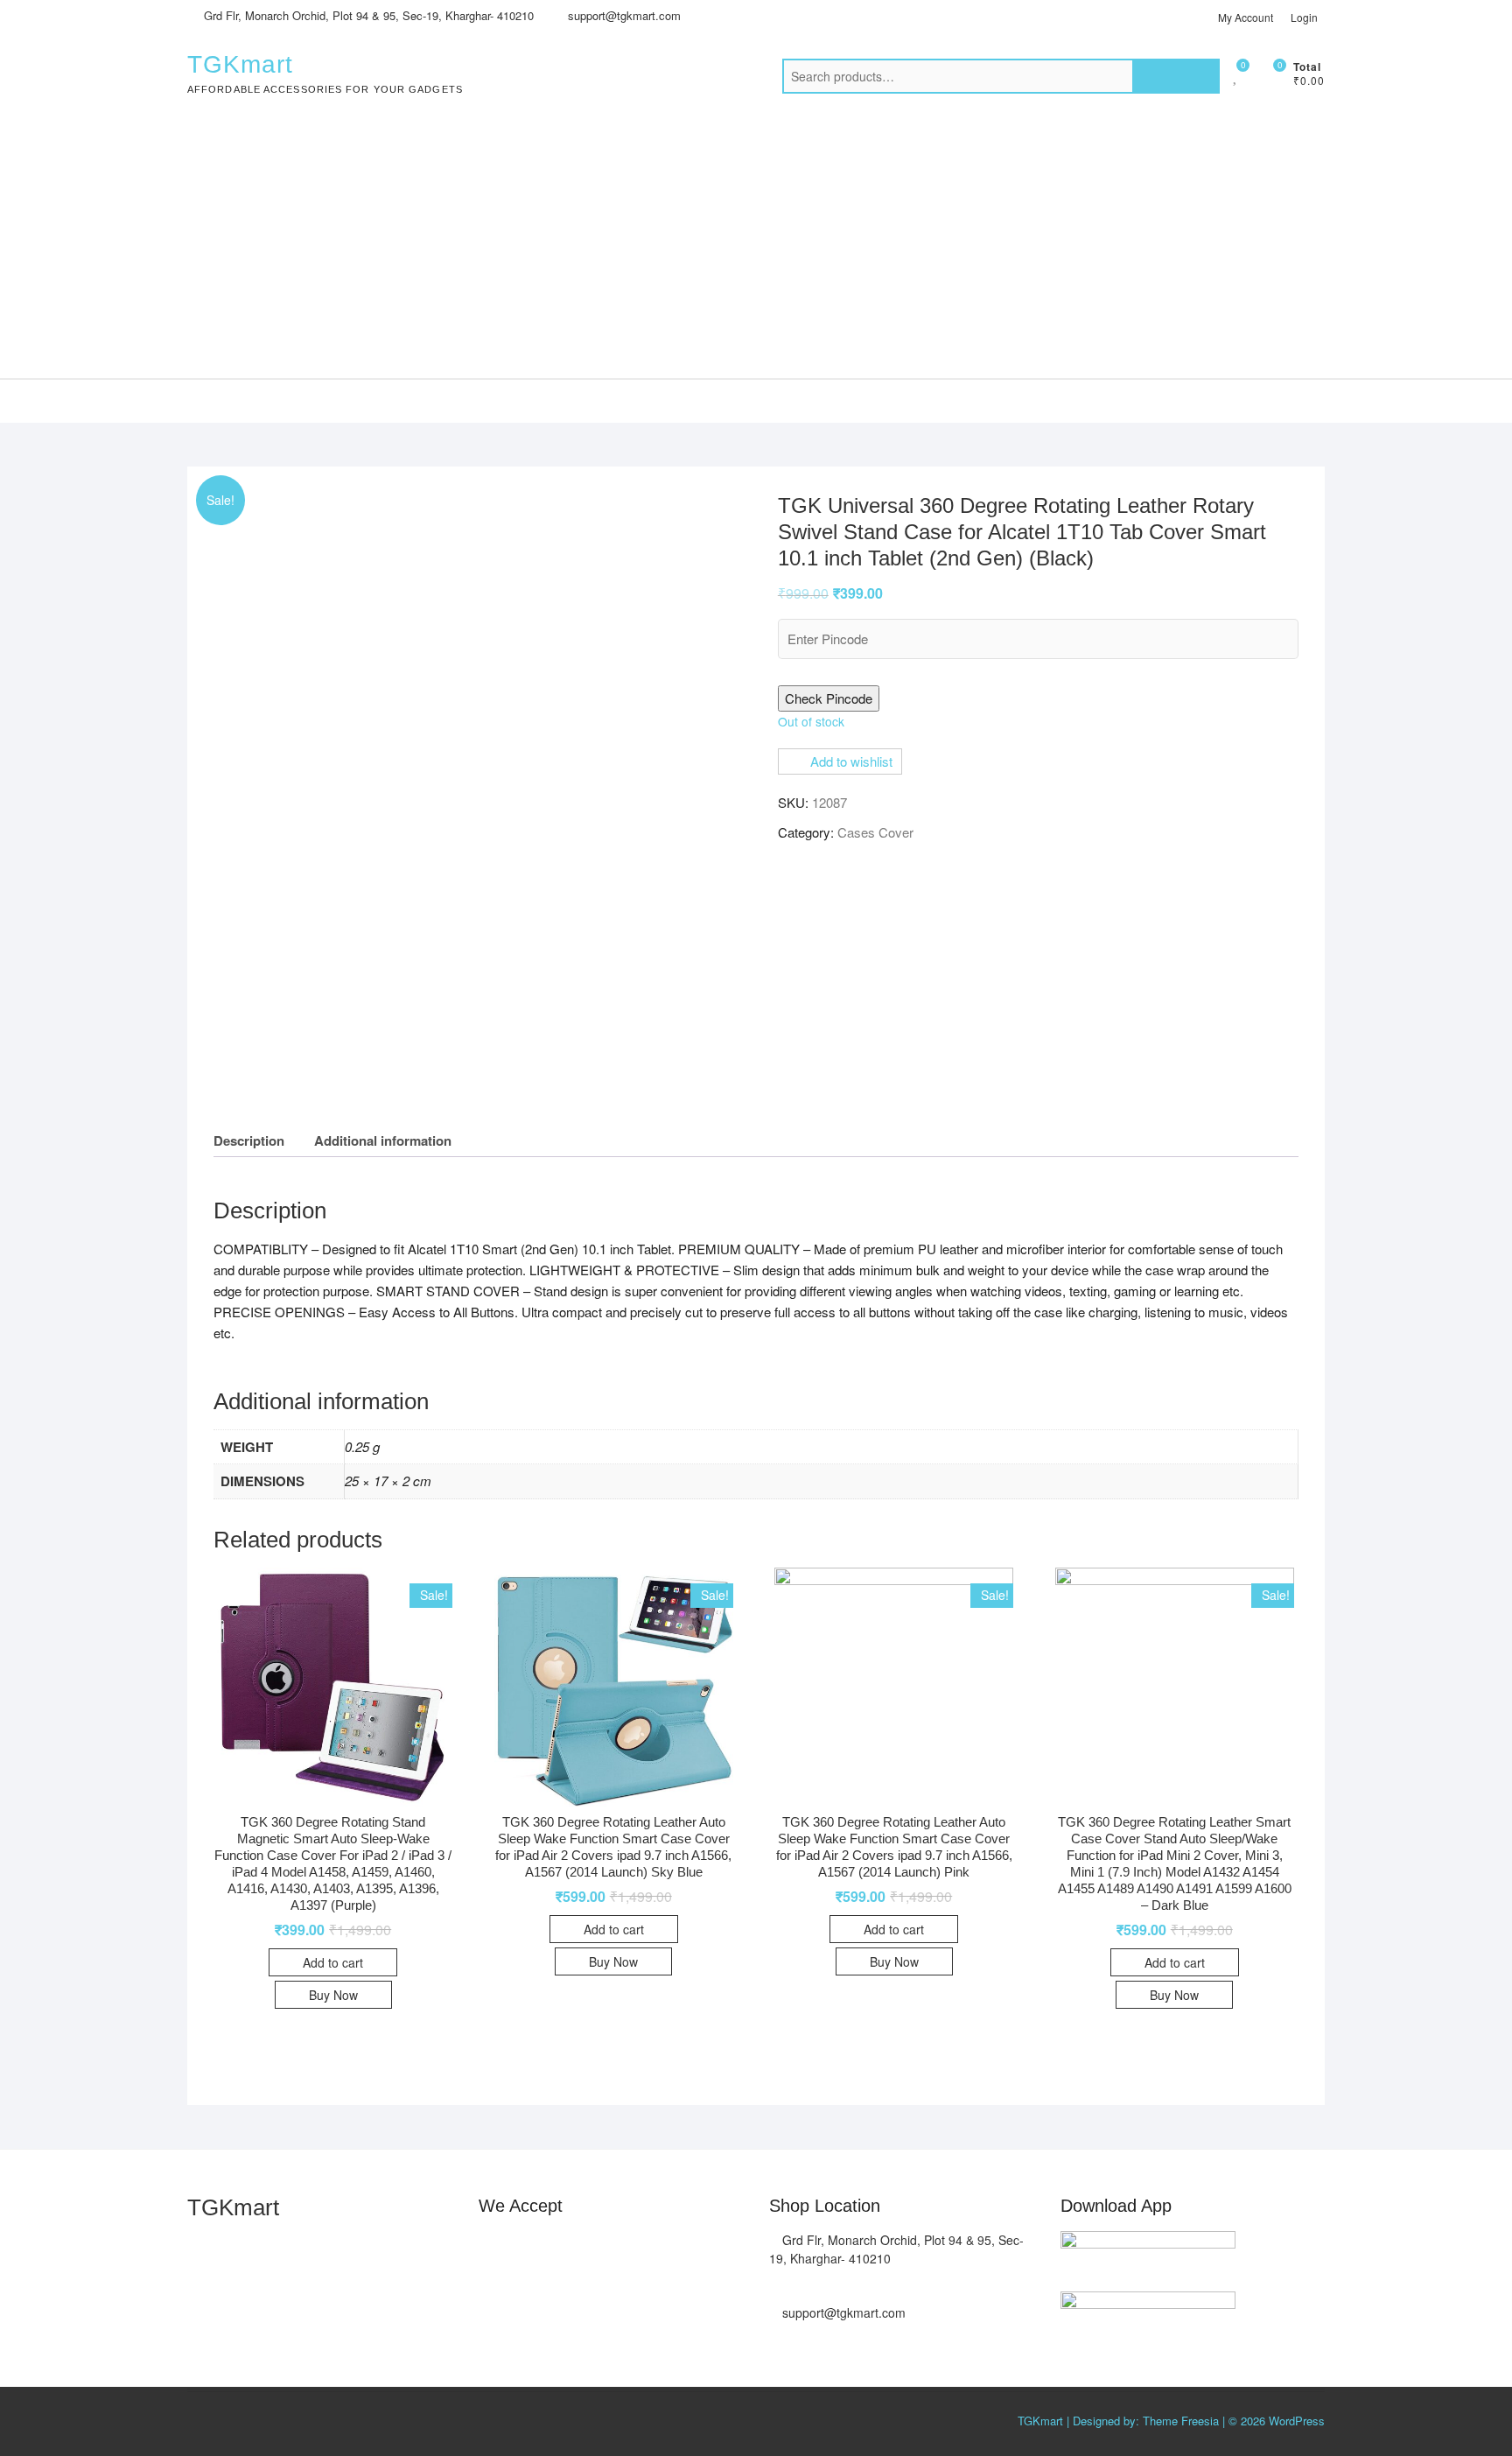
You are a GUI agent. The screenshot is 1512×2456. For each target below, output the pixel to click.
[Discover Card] (667, 2248)
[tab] (249, 1140)
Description (249, 1140)
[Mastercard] (527, 2248)
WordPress (1297, 2421)
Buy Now (333, 1995)
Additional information (383, 1140)
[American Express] (492, 2248)
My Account (1246, 17)
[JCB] (492, 2295)
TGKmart (240, 64)
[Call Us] (774, 2285)
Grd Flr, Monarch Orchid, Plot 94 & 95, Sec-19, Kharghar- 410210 (367, 15)
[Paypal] (597, 2248)
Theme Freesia (1181, 2421)
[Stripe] (702, 2248)
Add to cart (333, 1962)
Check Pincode (829, 698)
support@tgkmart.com (623, 15)
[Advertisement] (756, 247)
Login (1304, 17)
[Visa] (562, 2248)
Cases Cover (875, 832)
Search (1176, 76)
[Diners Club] (632, 2248)
